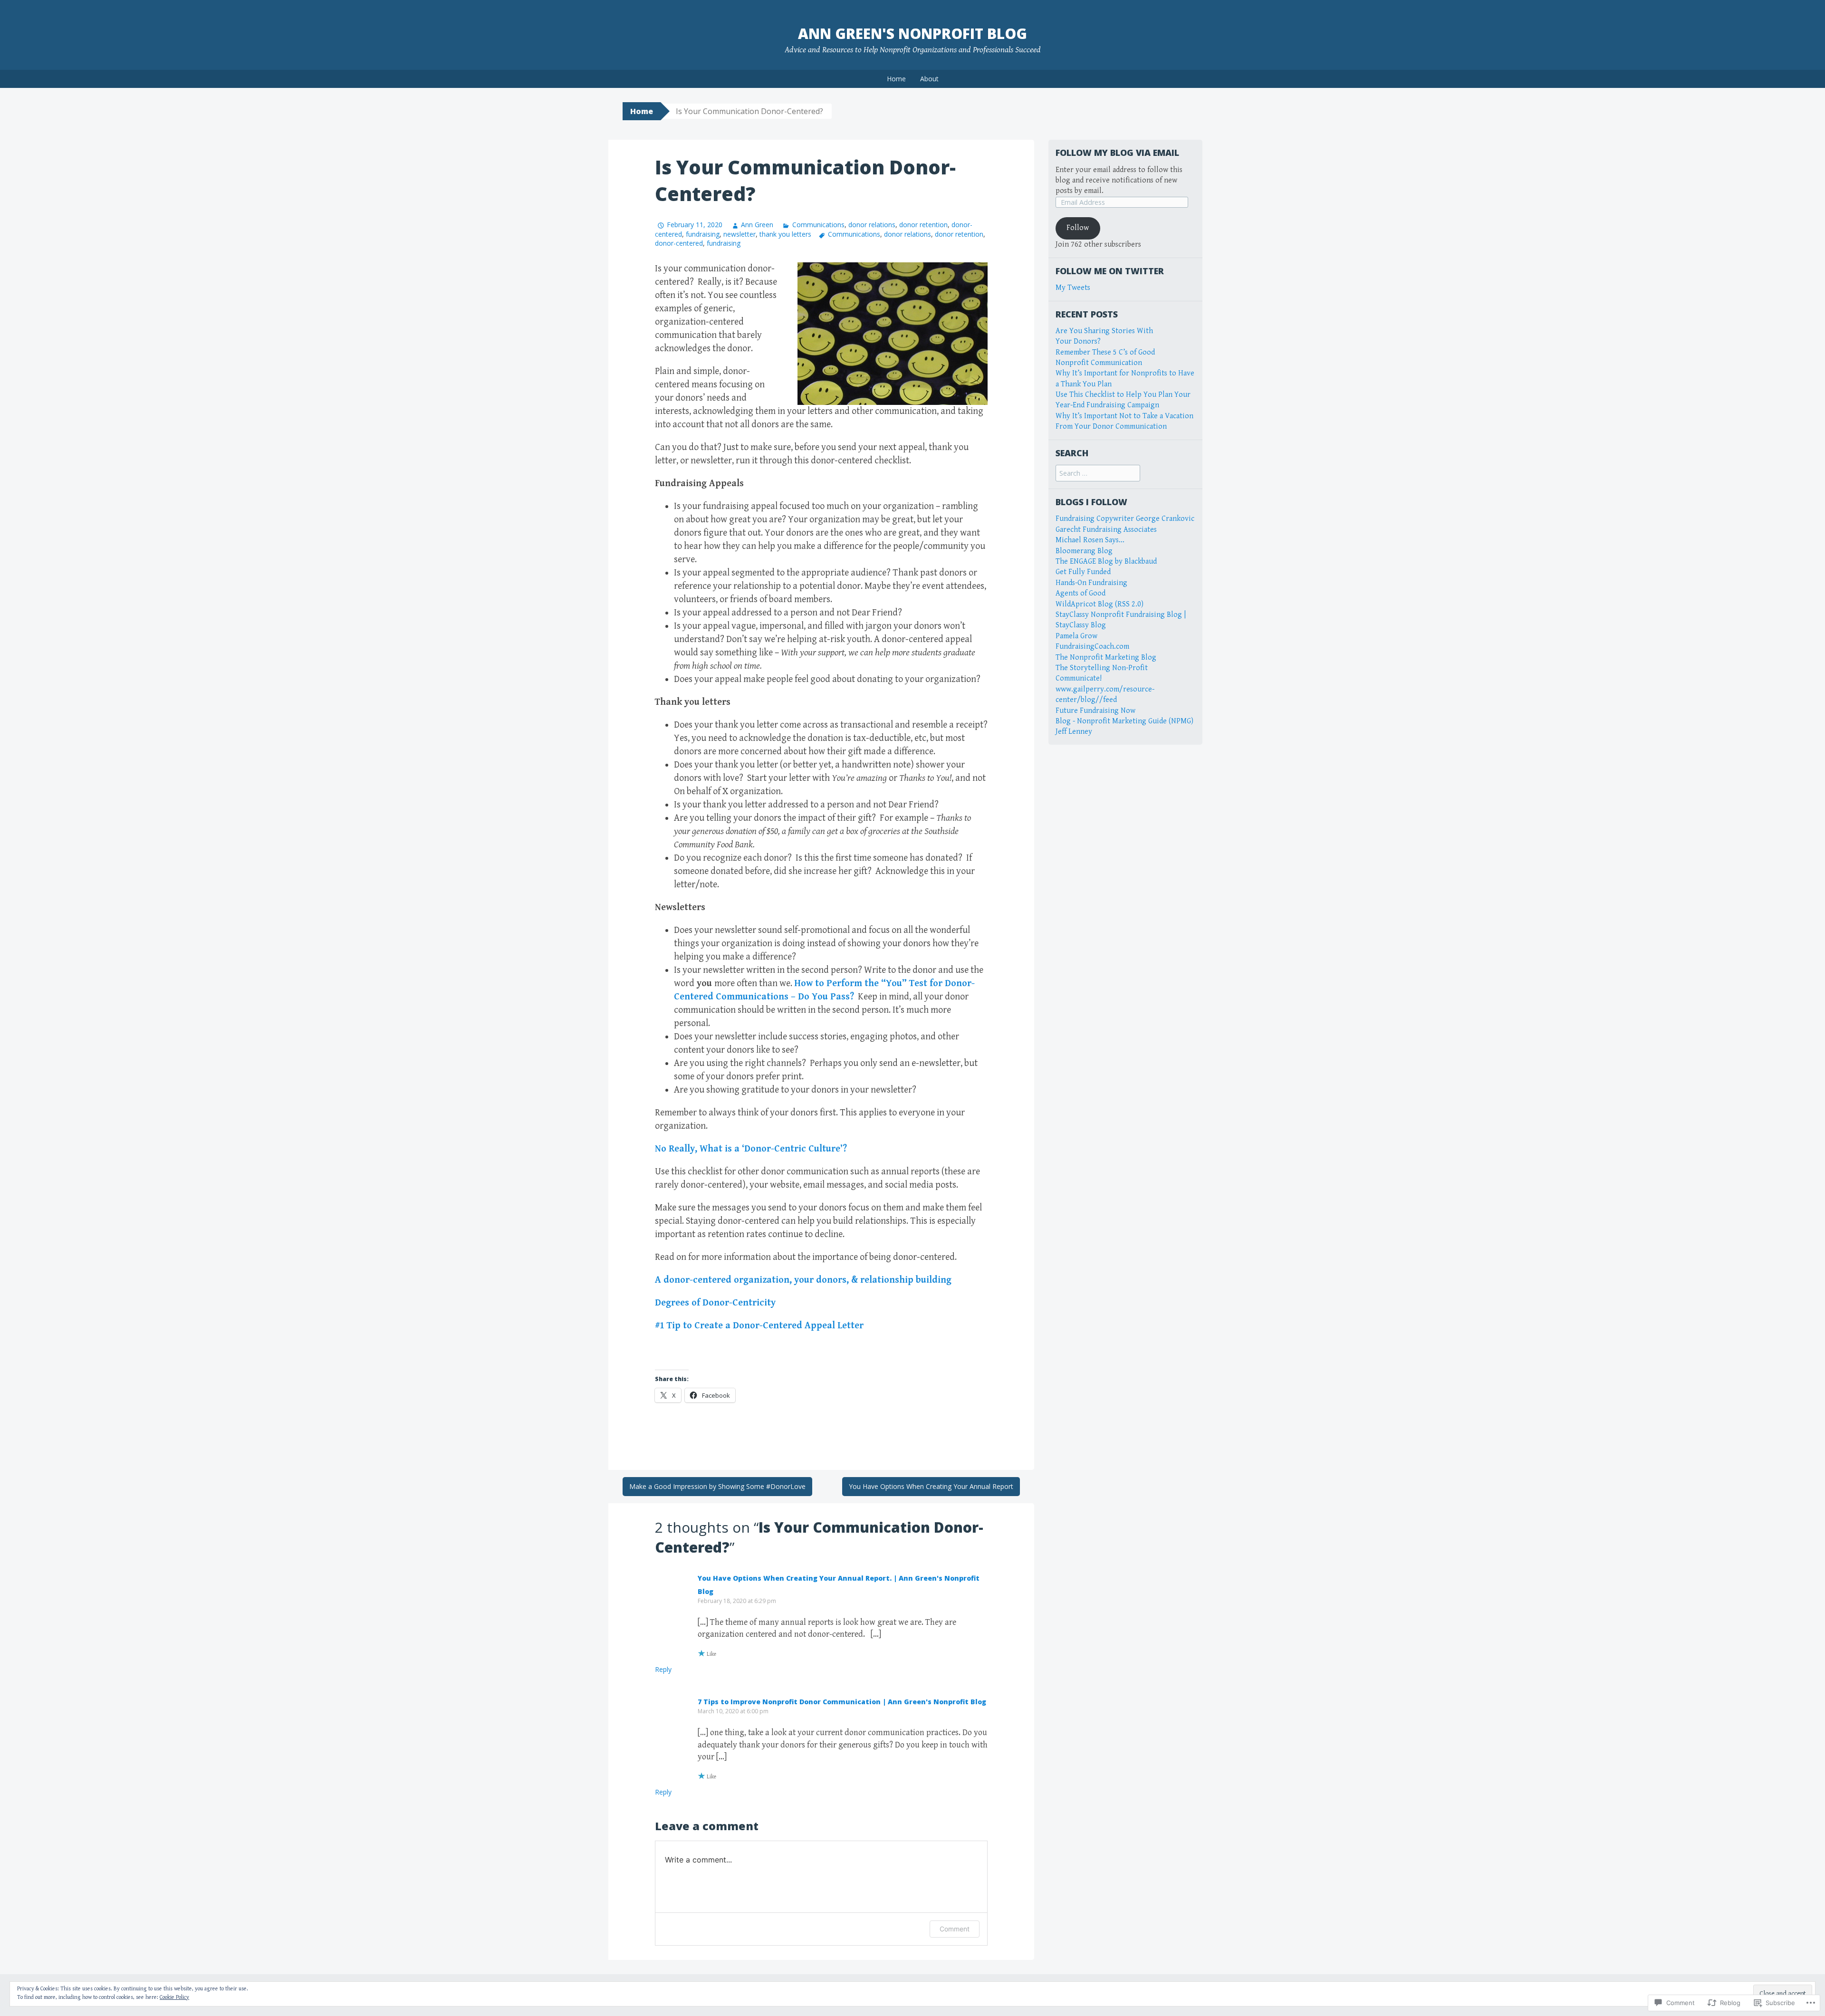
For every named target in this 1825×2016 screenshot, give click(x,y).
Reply (663, 1669)
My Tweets (1073, 288)
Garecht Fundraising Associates (1106, 530)
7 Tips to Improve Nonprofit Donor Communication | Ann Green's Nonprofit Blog (842, 1702)
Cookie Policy (174, 1997)
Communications (818, 225)
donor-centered (679, 243)
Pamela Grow (1076, 636)
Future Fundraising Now (1095, 711)
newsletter (740, 234)
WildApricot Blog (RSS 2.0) (1100, 604)
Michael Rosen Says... (1090, 540)
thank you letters (785, 234)
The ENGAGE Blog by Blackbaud (1106, 562)
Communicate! (1079, 678)
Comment (955, 1929)
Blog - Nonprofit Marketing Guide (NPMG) (1124, 721)
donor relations (872, 225)
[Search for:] (1098, 474)
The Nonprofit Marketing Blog (1106, 658)
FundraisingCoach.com (1092, 647)
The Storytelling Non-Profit (1102, 668)
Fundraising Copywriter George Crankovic (1125, 519)
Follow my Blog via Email (1117, 153)
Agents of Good (1081, 593)
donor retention (923, 225)
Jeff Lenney (1074, 732)
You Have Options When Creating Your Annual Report (931, 1486)
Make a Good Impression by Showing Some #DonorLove (717, 1486)
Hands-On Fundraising (1091, 583)
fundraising (703, 234)
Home (896, 79)
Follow (1078, 228)
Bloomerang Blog (1084, 551)
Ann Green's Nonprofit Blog (912, 34)
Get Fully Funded (1083, 572)
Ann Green (757, 225)
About (929, 79)
